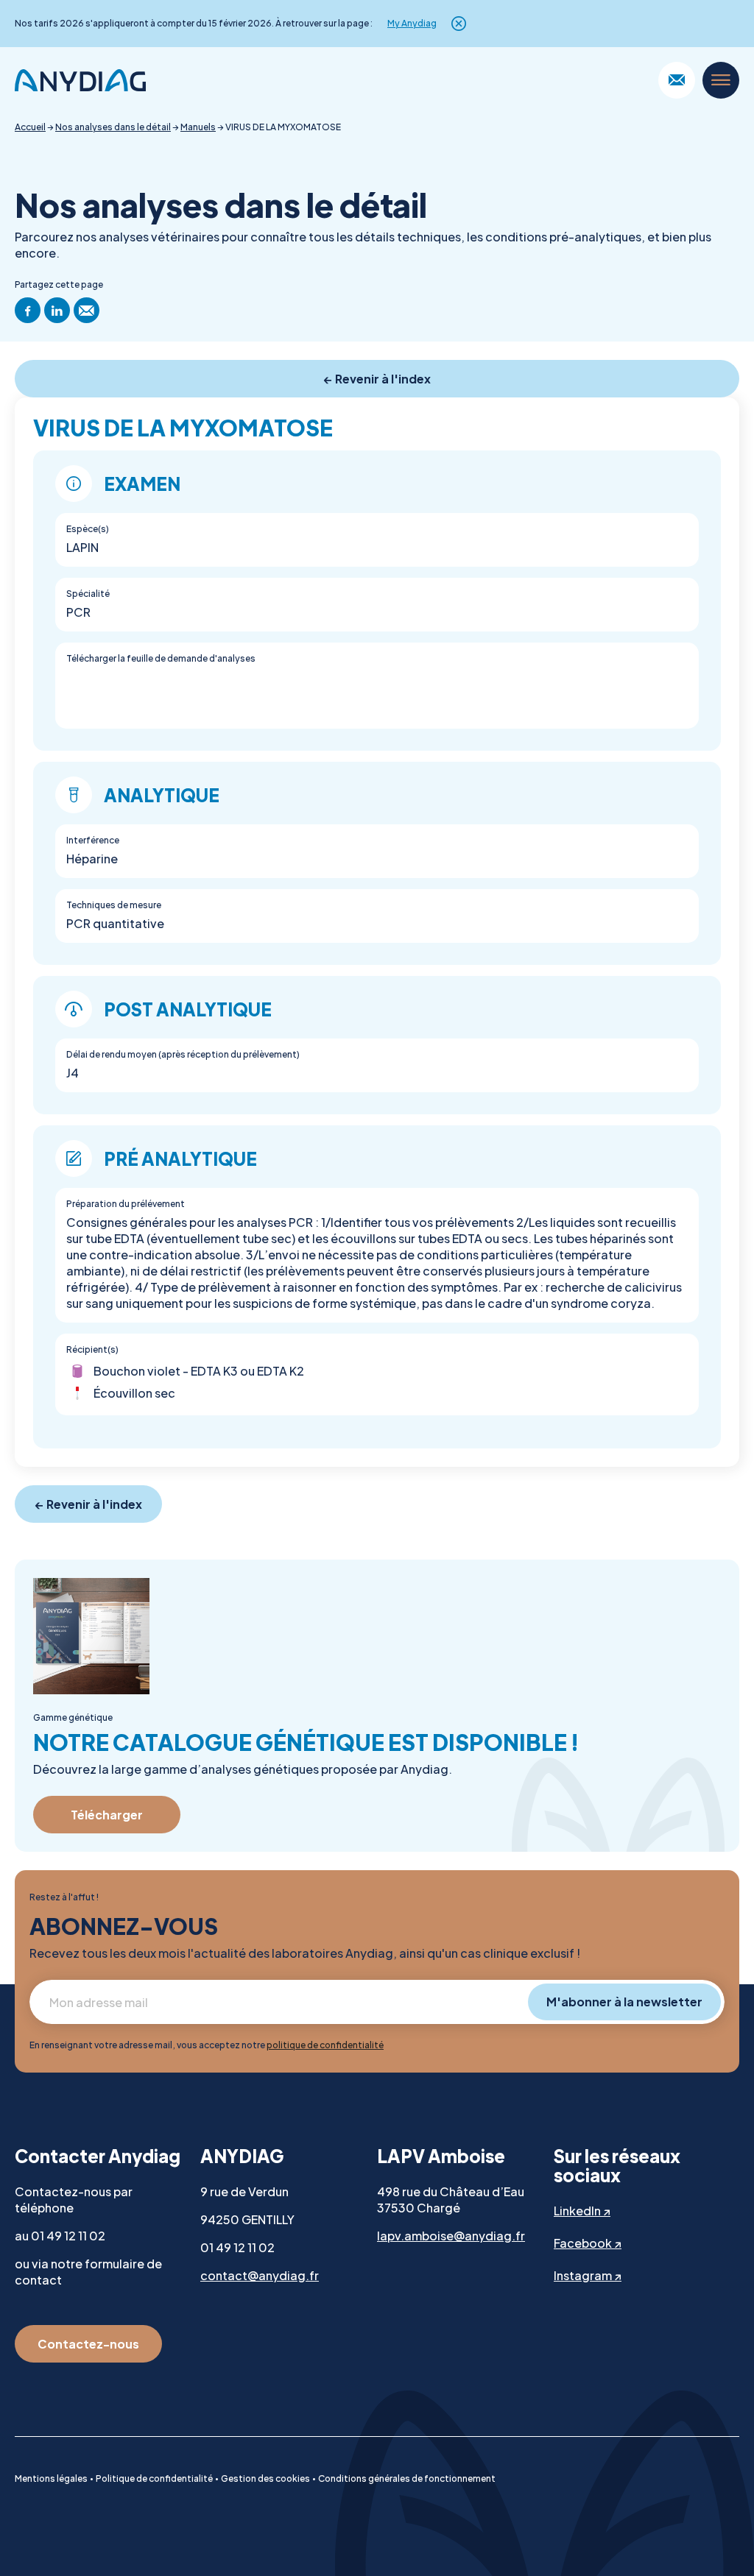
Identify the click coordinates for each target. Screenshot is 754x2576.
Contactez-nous (88, 2344)
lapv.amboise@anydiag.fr (451, 2236)
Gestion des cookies (265, 2478)
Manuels (198, 127)
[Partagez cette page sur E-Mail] (87, 310)
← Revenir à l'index (377, 379)
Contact (677, 80)
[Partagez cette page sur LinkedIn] (57, 310)
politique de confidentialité (325, 2045)
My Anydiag (412, 24)
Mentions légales (51, 2478)
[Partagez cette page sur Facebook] (28, 310)
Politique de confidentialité (154, 2478)
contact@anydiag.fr (260, 2275)
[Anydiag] (80, 80)
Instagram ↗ (588, 2275)
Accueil (30, 127)
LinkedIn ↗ (582, 2211)
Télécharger (107, 1815)
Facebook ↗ (588, 2243)
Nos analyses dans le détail (113, 127)
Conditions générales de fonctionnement (407, 2478)
